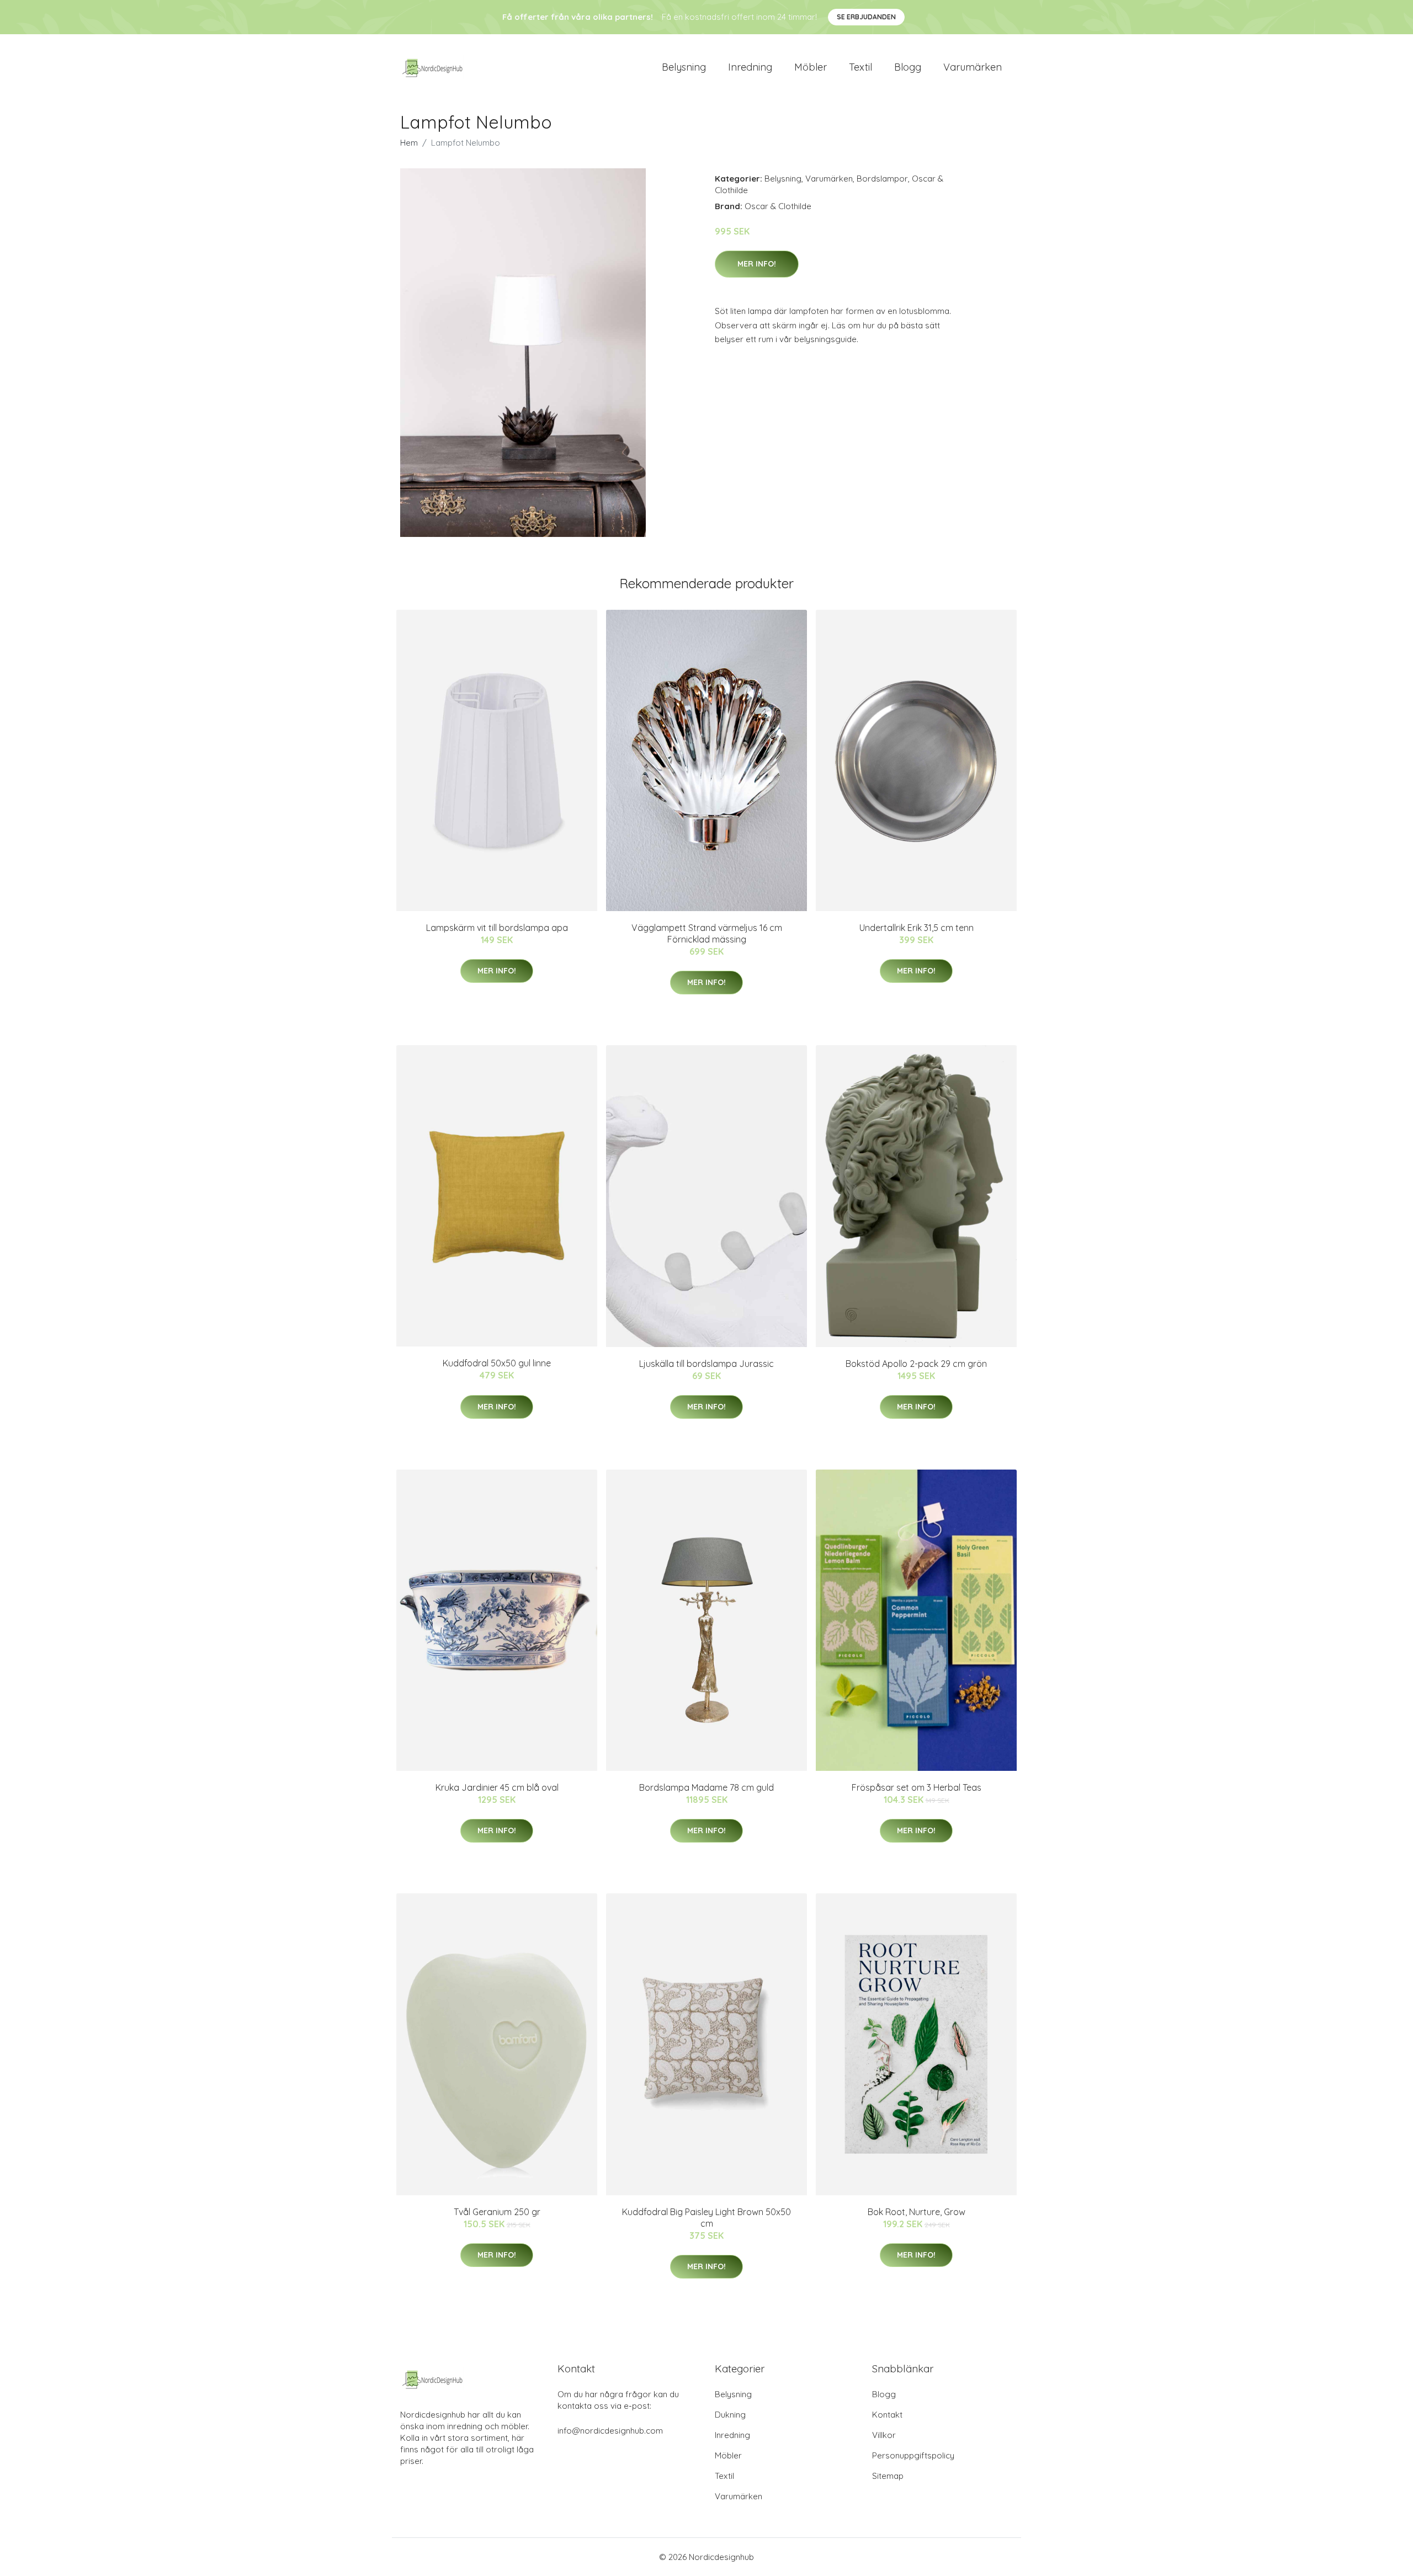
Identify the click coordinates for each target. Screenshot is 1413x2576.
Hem (409, 143)
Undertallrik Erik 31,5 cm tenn (917, 928)
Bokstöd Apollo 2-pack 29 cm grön (916, 1364)
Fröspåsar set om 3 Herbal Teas (917, 1787)
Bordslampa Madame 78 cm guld (706, 1787)
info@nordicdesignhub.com (610, 2431)
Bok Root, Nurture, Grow (917, 2212)
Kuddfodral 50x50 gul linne (497, 1363)
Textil (860, 67)
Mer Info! (757, 264)
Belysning (684, 67)
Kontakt (887, 2415)
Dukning (730, 2415)
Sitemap (888, 2476)
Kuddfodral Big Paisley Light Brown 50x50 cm (706, 2218)
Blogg (908, 67)
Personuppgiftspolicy (913, 2455)
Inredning (750, 67)
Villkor (884, 2435)
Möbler (811, 67)
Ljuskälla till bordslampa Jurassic (706, 1364)
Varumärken (973, 67)
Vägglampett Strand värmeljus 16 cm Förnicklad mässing (707, 933)
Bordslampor (882, 179)
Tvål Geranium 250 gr (497, 2212)
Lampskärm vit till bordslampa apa (497, 928)
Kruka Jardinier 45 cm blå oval (497, 1787)
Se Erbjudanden (866, 17)
